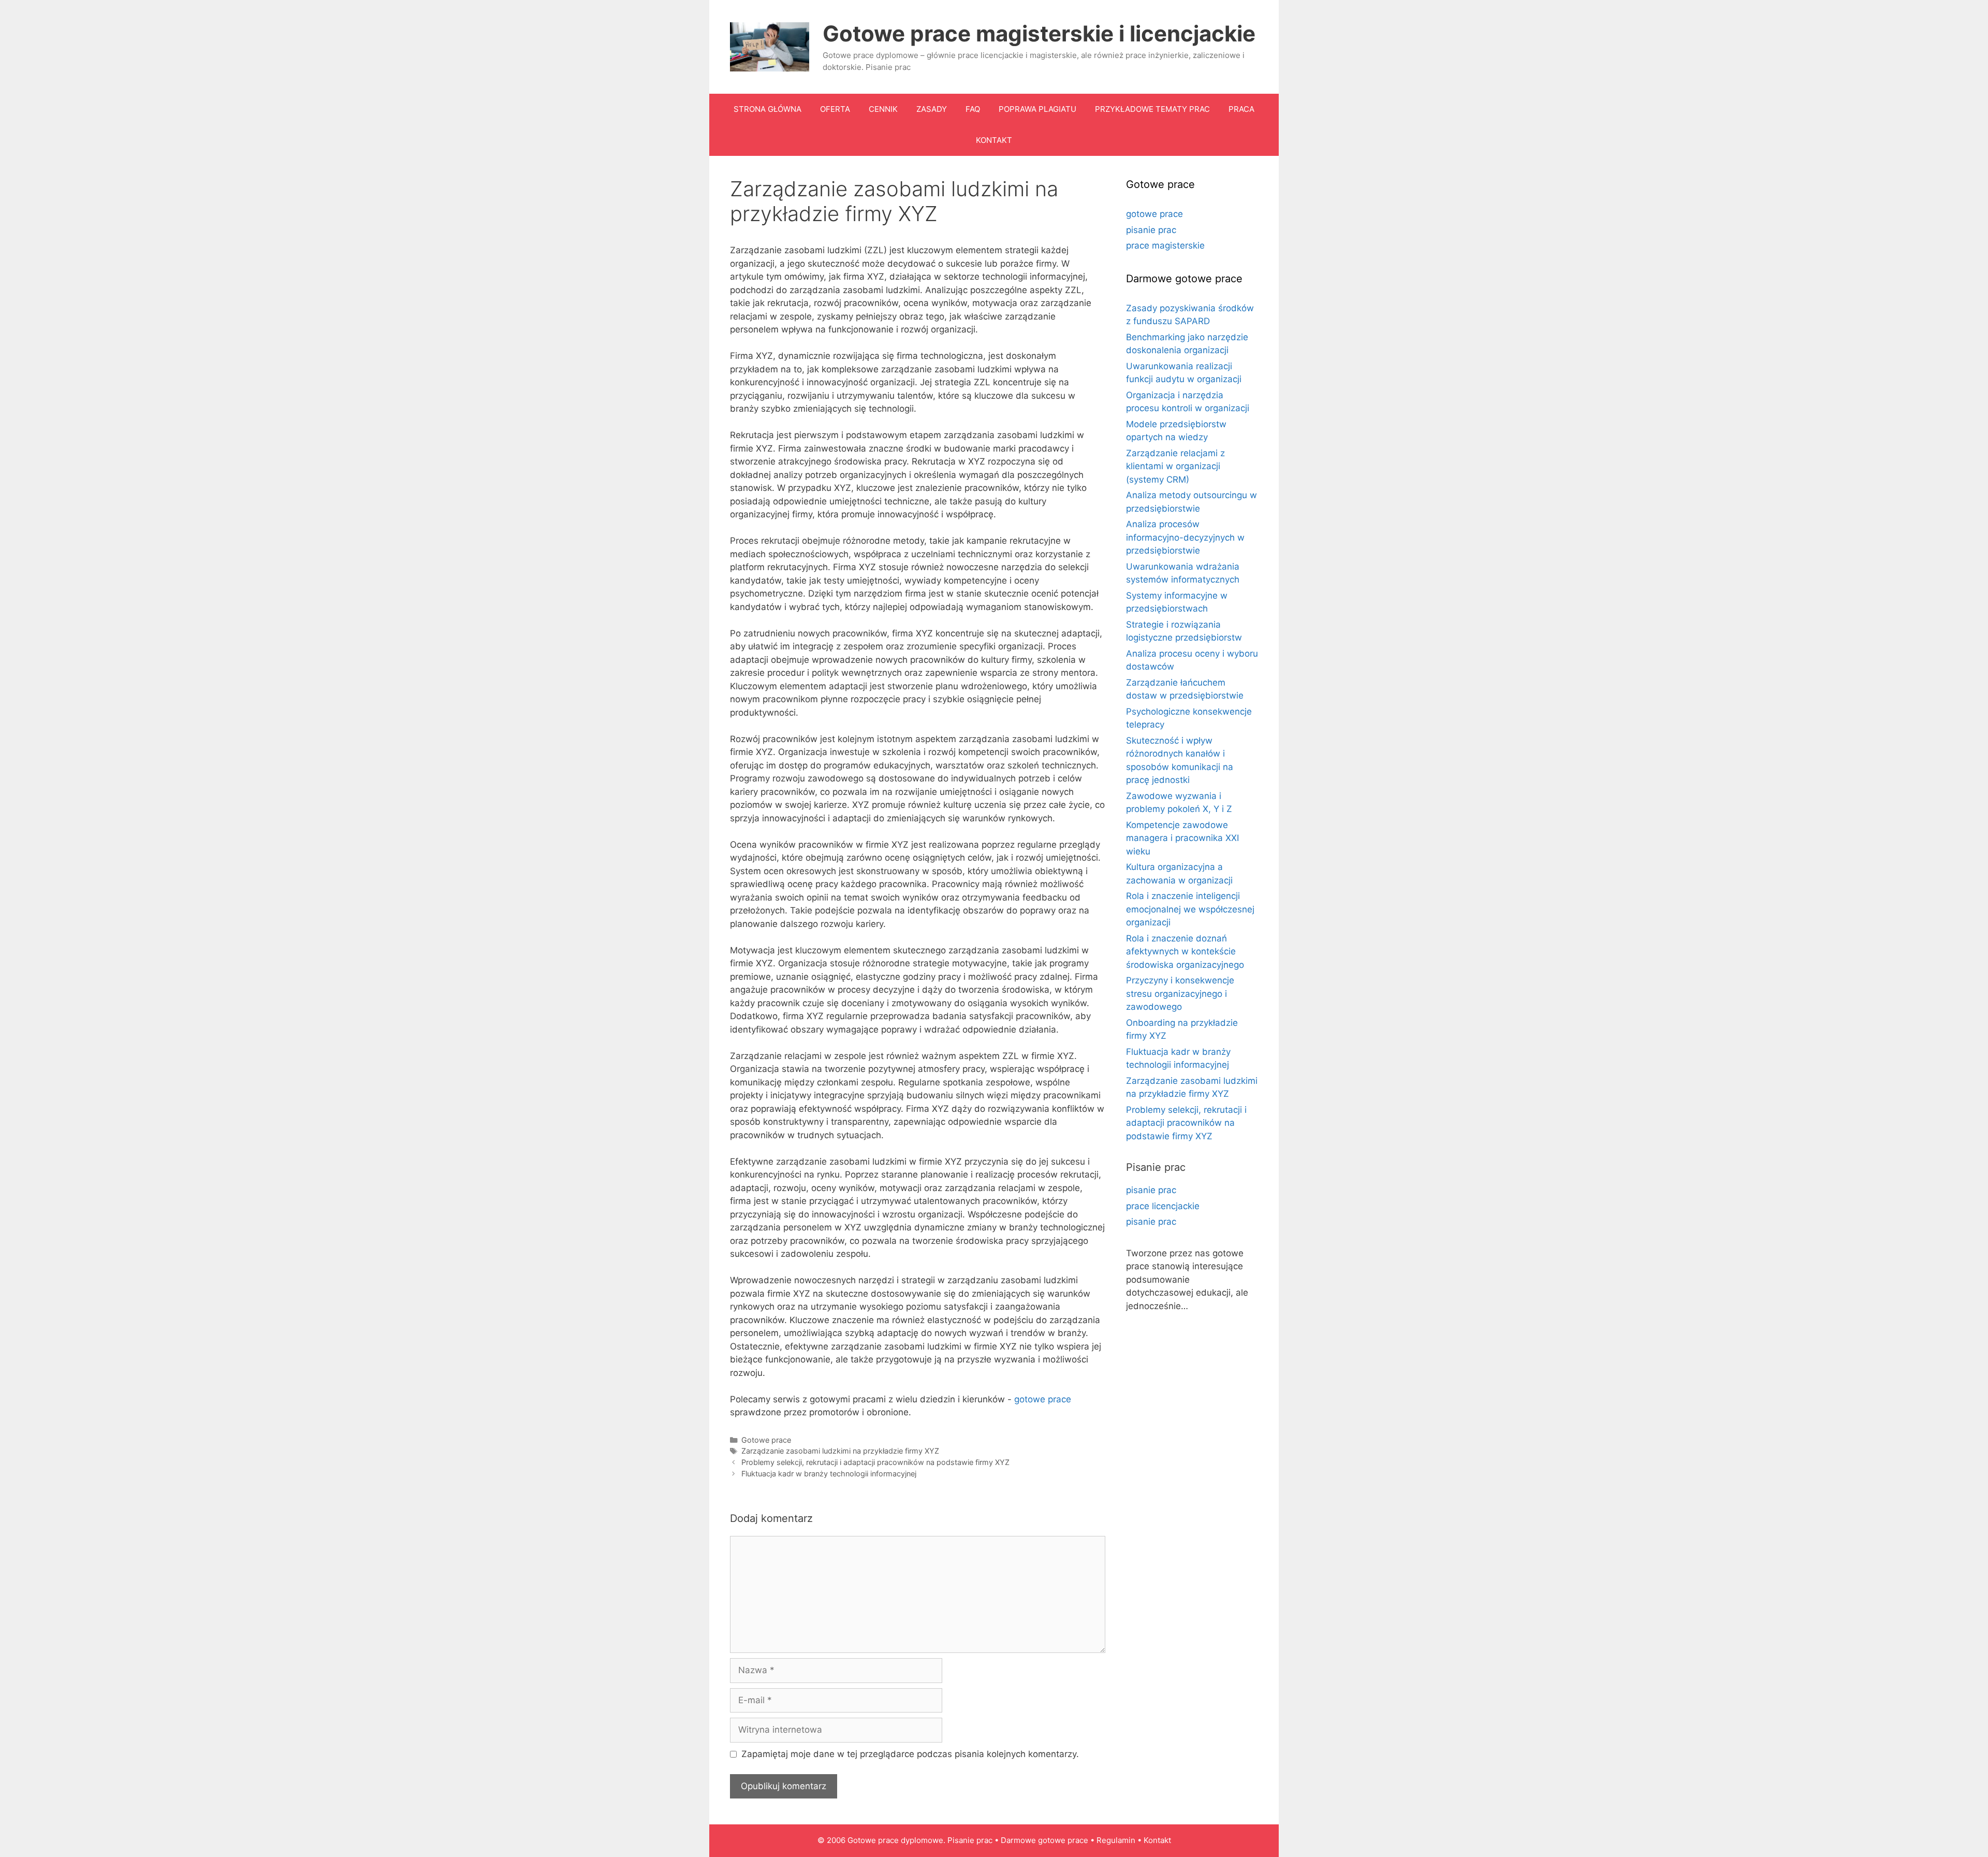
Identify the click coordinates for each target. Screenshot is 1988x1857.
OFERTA (835, 109)
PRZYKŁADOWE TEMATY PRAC (1152, 109)
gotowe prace (1043, 1399)
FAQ (973, 109)
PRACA (1241, 109)
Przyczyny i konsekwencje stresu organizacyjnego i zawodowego (1180, 993)
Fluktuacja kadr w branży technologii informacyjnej (829, 1474)
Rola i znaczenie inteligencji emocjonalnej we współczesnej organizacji (1190, 909)
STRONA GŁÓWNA (768, 109)
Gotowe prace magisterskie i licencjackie (1039, 33)
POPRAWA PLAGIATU (1037, 109)
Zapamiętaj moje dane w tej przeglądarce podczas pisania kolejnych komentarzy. (910, 1754)
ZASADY (932, 109)
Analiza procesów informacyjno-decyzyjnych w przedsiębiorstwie (1185, 537)
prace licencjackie (1163, 1206)
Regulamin (1116, 1840)
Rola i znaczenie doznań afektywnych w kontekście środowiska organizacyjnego (1185, 952)
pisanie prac (1151, 230)
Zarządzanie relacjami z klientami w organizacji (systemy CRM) (1175, 466)
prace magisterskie (1165, 245)
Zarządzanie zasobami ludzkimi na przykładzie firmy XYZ (840, 1451)
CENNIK (883, 109)
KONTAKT (994, 140)
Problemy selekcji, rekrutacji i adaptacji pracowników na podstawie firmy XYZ (875, 1462)
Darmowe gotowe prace (1044, 1840)
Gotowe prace (766, 1440)
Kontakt (1157, 1840)
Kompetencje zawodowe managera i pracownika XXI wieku (1182, 838)
